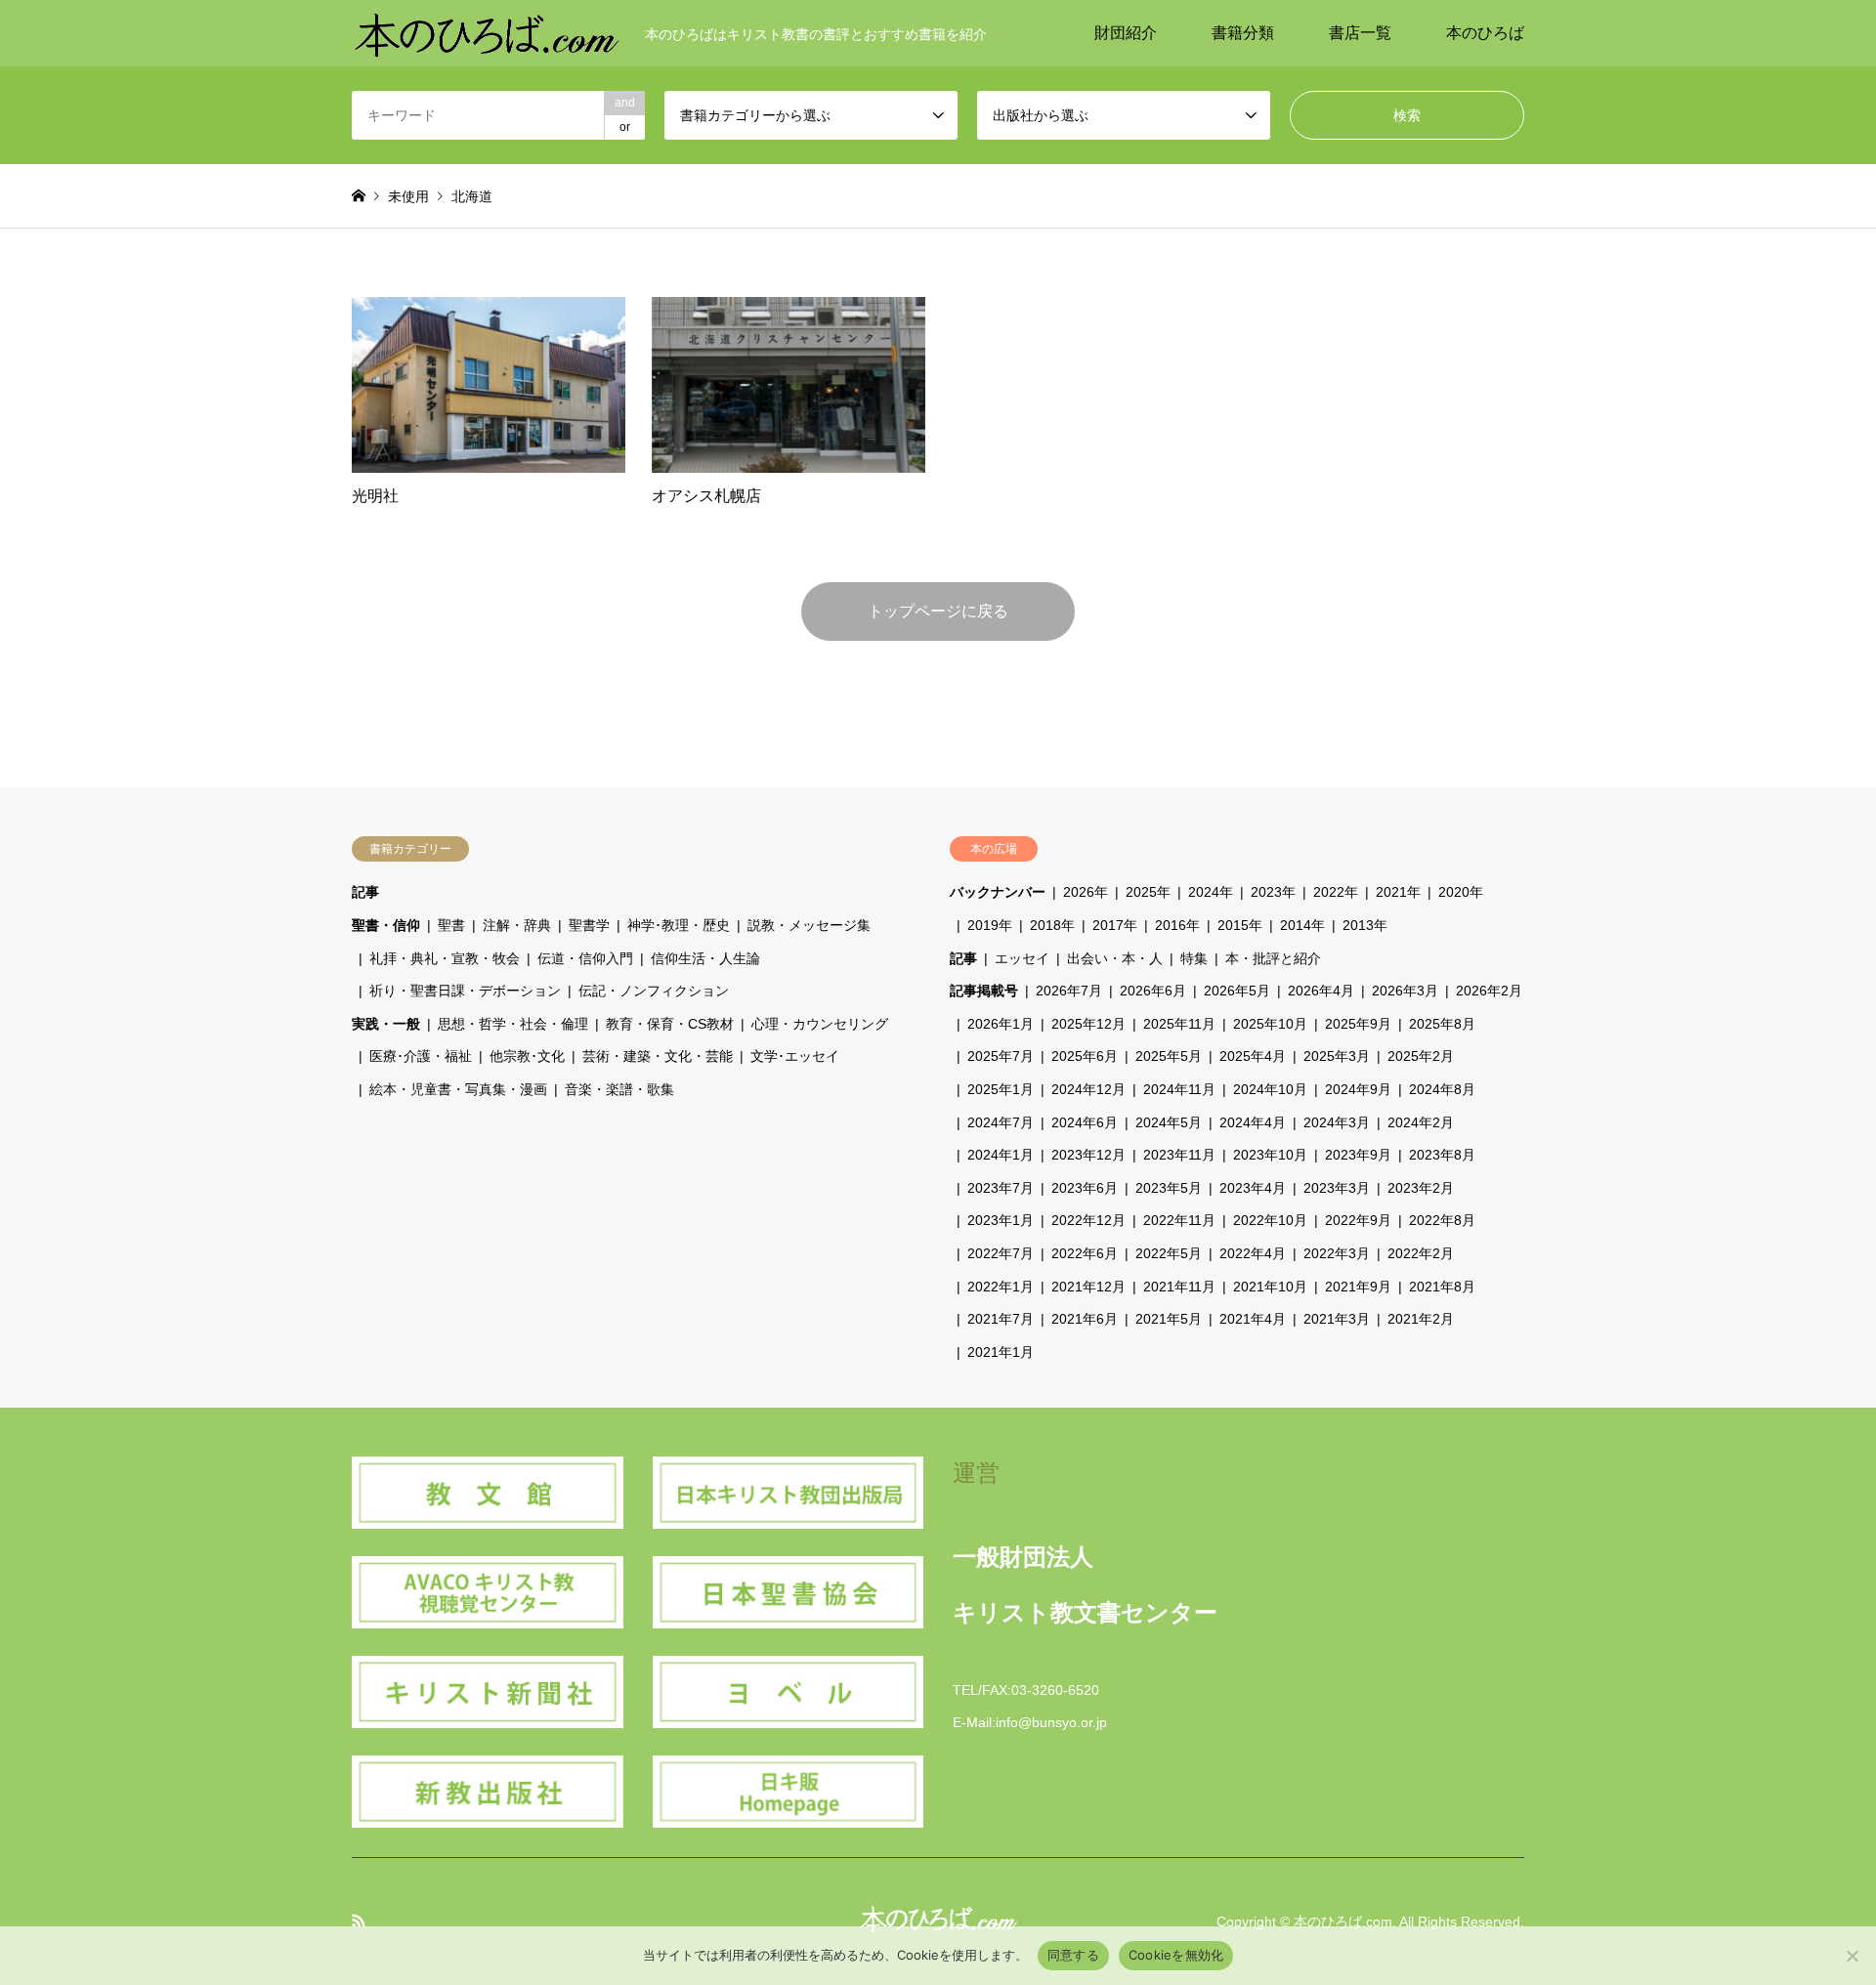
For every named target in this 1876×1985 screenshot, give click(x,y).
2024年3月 (1337, 1122)
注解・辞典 (517, 925)
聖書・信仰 (386, 925)
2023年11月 (1179, 1155)
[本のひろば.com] (487, 33)
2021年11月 (1179, 1287)
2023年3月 (1337, 1188)
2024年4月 (1253, 1122)
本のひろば (1485, 33)
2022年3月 (1337, 1253)
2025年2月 (1421, 1056)
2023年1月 (1001, 1220)
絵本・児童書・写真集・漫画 (458, 1089)
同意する (1073, 1955)
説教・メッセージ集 (809, 925)
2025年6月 (1085, 1056)
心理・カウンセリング (820, 1024)
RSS (359, 1921)
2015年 (1240, 925)
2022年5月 (1169, 1253)
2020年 (1461, 892)
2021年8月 (1442, 1287)
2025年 (1148, 892)
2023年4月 (1253, 1188)
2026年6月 (1153, 991)
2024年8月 (1442, 1089)
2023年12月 (1088, 1155)
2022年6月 (1085, 1253)
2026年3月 (1405, 991)
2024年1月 (1001, 1155)
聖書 (451, 925)
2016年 (1177, 925)
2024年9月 (1358, 1089)
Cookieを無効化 (1176, 1955)
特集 (1194, 958)
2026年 (1086, 892)
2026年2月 (1489, 991)
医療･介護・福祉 (421, 1056)
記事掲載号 (984, 991)
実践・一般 (386, 1024)
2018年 (1052, 925)
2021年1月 (1001, 1352)
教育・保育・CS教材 (670, 1024)
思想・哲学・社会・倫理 (513, 1024)
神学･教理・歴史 (679, 925)
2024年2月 (1421, 1122)
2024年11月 (1179, 1089)
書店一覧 (1360, 33)
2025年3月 (1337, 1056)
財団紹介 (1126, 33)
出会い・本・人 (1115, 958)
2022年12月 (1088, 1220)
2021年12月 (1088, 1287)
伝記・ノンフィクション (654, 991)
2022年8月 (1442, 1220)
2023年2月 (1421, 1188)
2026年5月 (1237, 991)
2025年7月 (1001, 1056)
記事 (365, 892)
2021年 (1398, 892)
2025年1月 (1001, 1089)
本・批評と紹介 (1273, 958)
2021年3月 (1337, 1319)
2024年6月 (1085, 1122)
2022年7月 (1001, 1253)
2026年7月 (1069, 991)
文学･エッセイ (795, 1056)
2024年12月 (1088, 1089)
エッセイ (1022, 958)
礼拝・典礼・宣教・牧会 (445, 958)
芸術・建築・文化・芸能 (658, 1056)
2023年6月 (1085, 1188)
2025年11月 (1179, 1024)
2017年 (1115, 925)
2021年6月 (1085, 1319)
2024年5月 (1169, 1122)
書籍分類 (1243, 33)
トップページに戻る (938, 611)
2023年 (1273, 892)
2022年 (1336, 892)
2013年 (1365, 925)
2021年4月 (1253, 1319)
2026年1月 (1001, 1024)
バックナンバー (998, 892)
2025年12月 (1088, 1024)
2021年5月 (1169, 1319)
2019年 (990, 925)
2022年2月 (1421, 1253)
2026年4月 (1321, 991)
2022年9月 (1358, 1220)
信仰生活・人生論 (705, 958)
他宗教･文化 (527, 1056)
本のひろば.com (1343, 1922)
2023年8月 (1442, 1155)
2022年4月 (1253, 1253)
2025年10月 (1270, 1024)
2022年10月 (1270, 1220)
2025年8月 (1442, 1024)
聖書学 (589, 925)
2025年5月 (1169, 1056)
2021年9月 (1358, 1287)
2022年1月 (1001, 1287)
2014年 (1302, 925)
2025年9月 (1358, 1024)
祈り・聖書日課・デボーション (465, 991)
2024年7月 (1001, 1122)
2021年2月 (1421, 1319)
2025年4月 (1253, 1056)
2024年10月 (1270, 1089)
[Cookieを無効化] (1852, 1956)
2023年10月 (1270, 1155)
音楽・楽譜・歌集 (619, 1089)
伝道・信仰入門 (585, 958)
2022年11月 (1179, 1220)
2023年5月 (1169, 1188)
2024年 (1211, 892)
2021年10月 (1270, 1287)
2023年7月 (1001, 1188)
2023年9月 (1358, 1155)
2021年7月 (1001, 1319)
